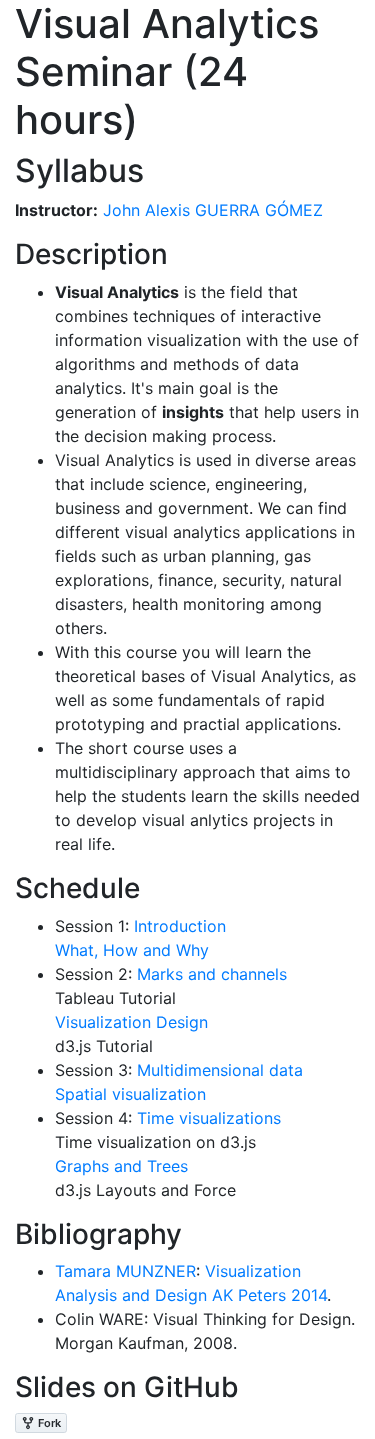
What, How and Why (132, 950)
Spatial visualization (130, 1094)
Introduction (177, 926)
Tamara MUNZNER (125, 1271)
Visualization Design (131, 1022)
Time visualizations (206, 1118)
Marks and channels (209, 974)
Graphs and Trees (121, 1166)
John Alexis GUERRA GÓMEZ (210, 210)
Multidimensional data (217, 1070)
